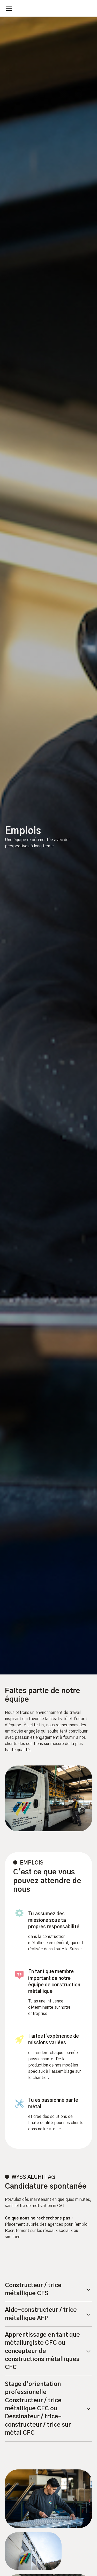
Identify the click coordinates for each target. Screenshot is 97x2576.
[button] (8, 8)
